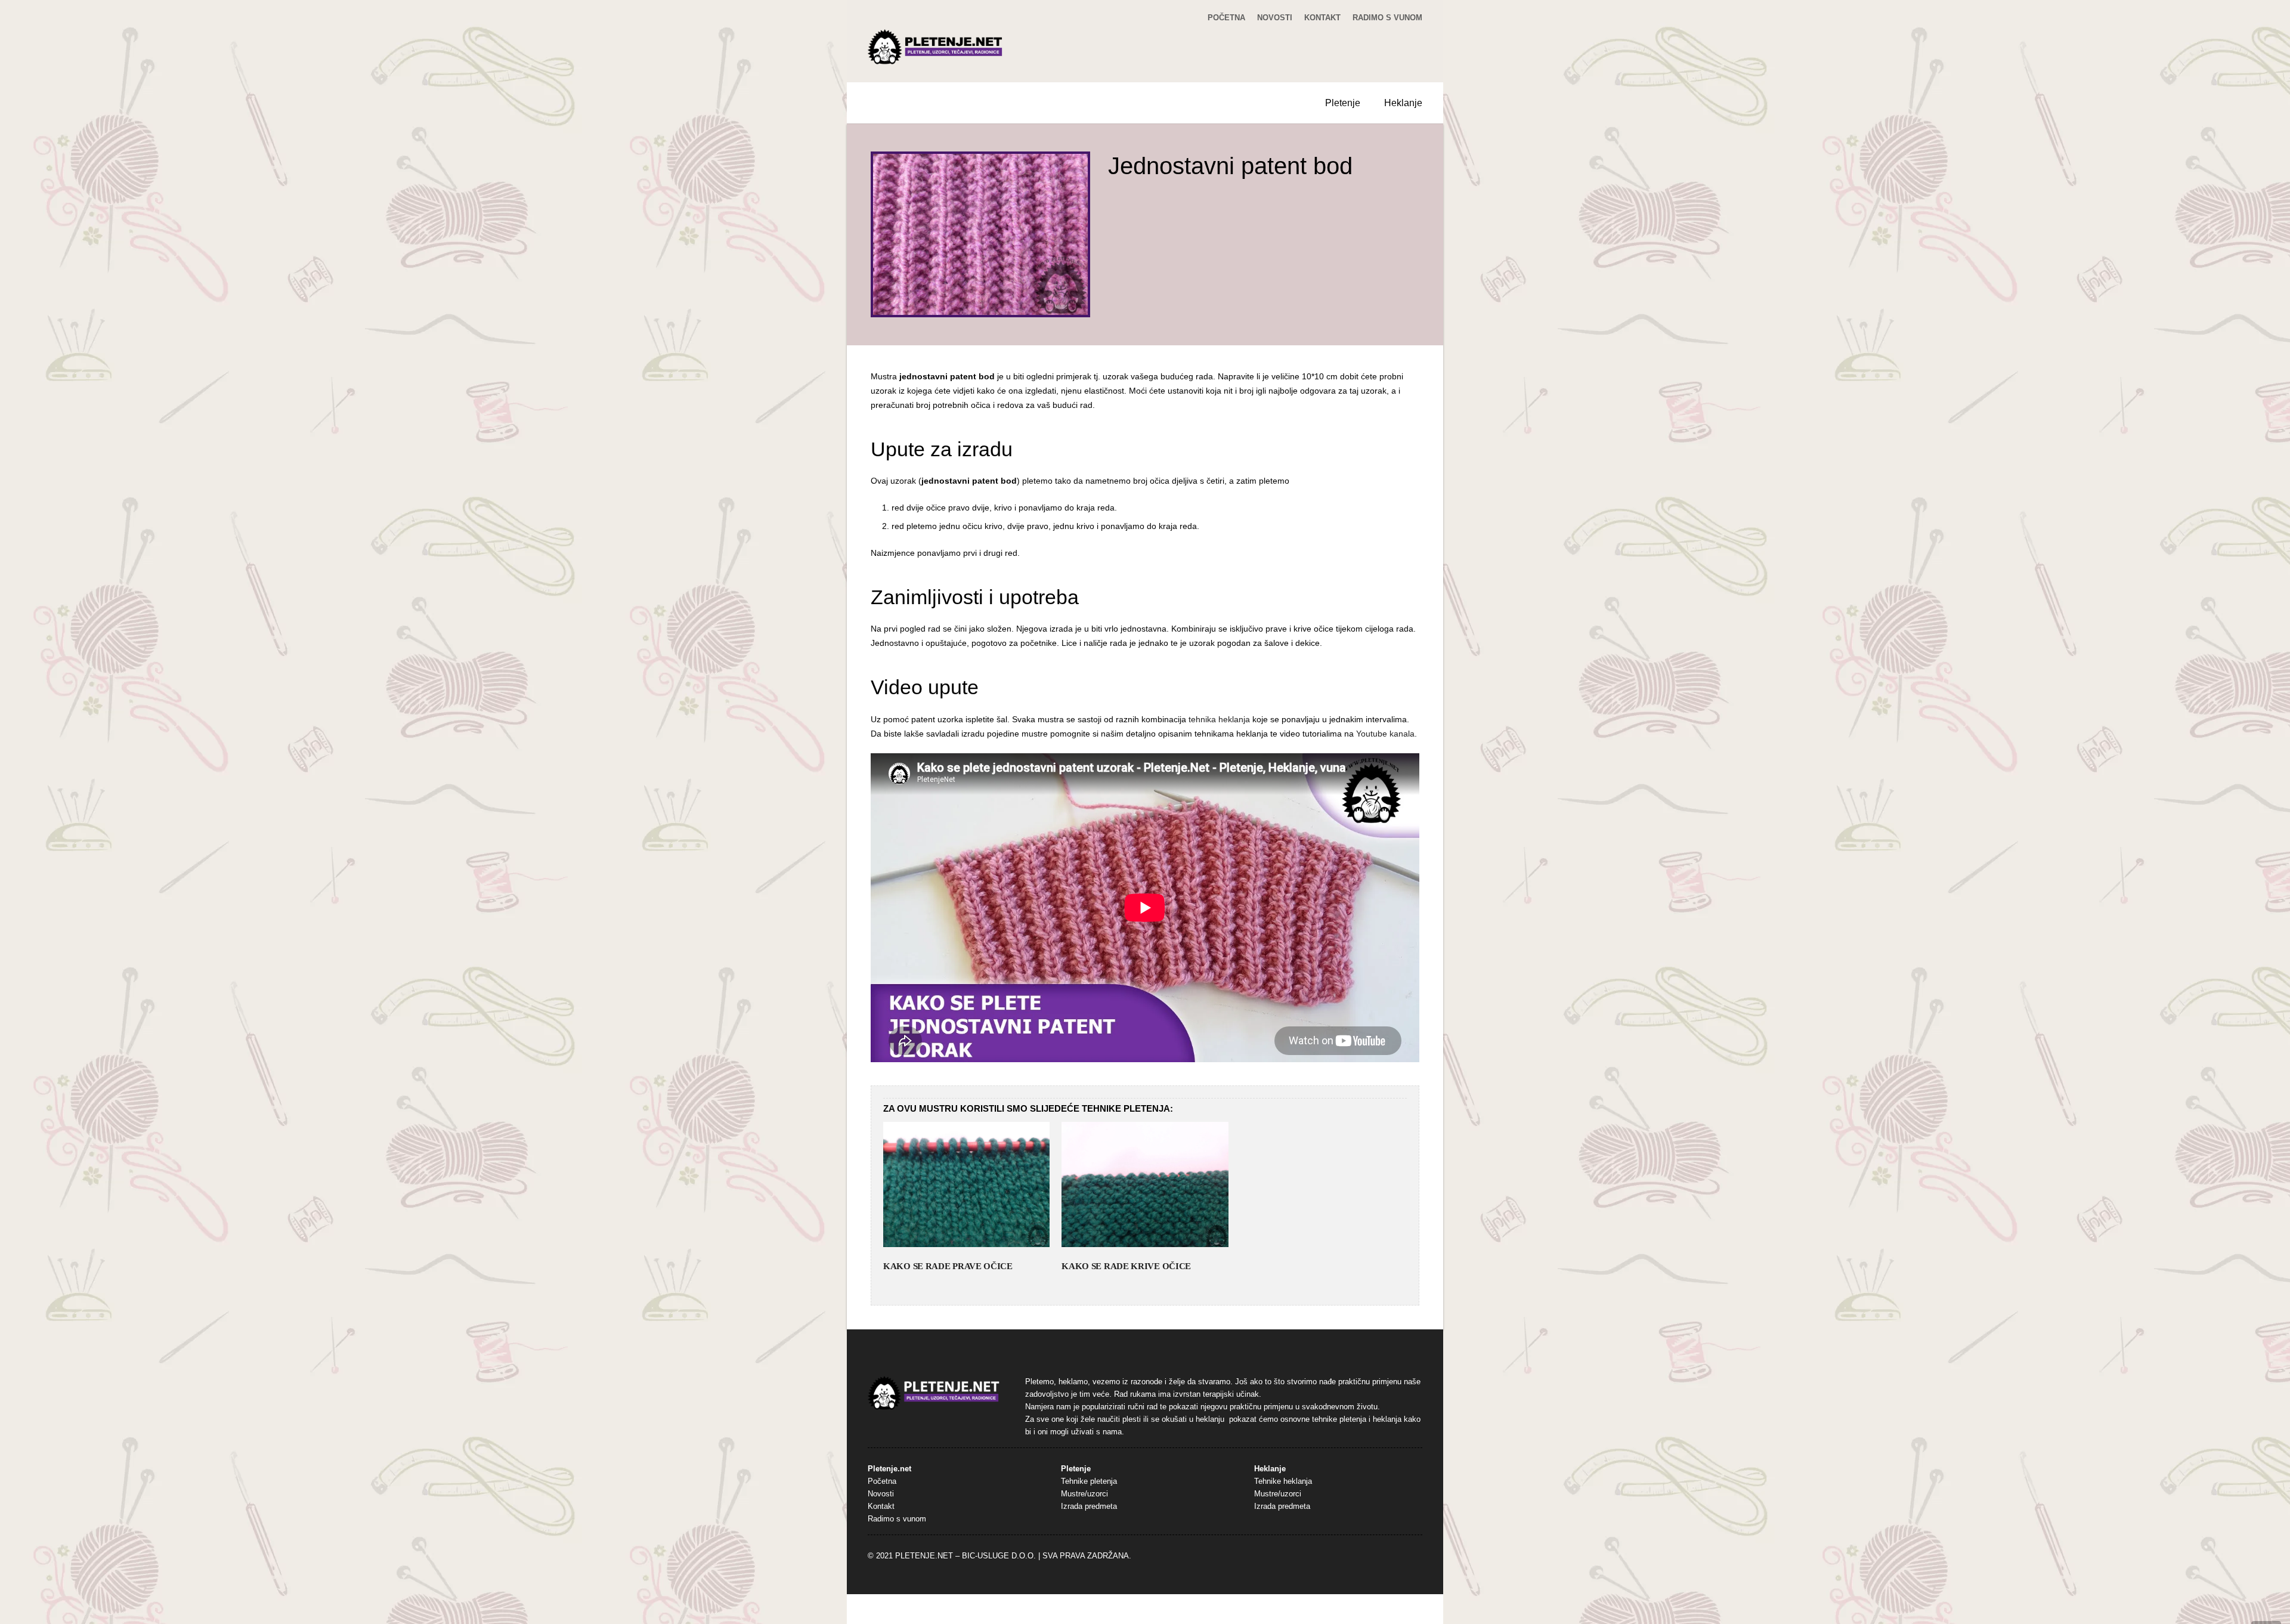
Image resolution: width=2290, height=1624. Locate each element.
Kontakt (1322, 18)
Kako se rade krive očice (1126, 1266)
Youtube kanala (1385, 734)
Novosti (1275, 18)
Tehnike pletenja (1089, 1481)
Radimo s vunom (1387, 18)
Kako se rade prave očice (948, 1266)
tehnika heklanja (1219, 719)
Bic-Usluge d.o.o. (999, 1556)
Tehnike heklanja (1283, 1481)
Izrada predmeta (1089, 1507)
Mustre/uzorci (1084, 1494)
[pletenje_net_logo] (936, 47)
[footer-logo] (934, 1393)
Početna (1226, 18)
